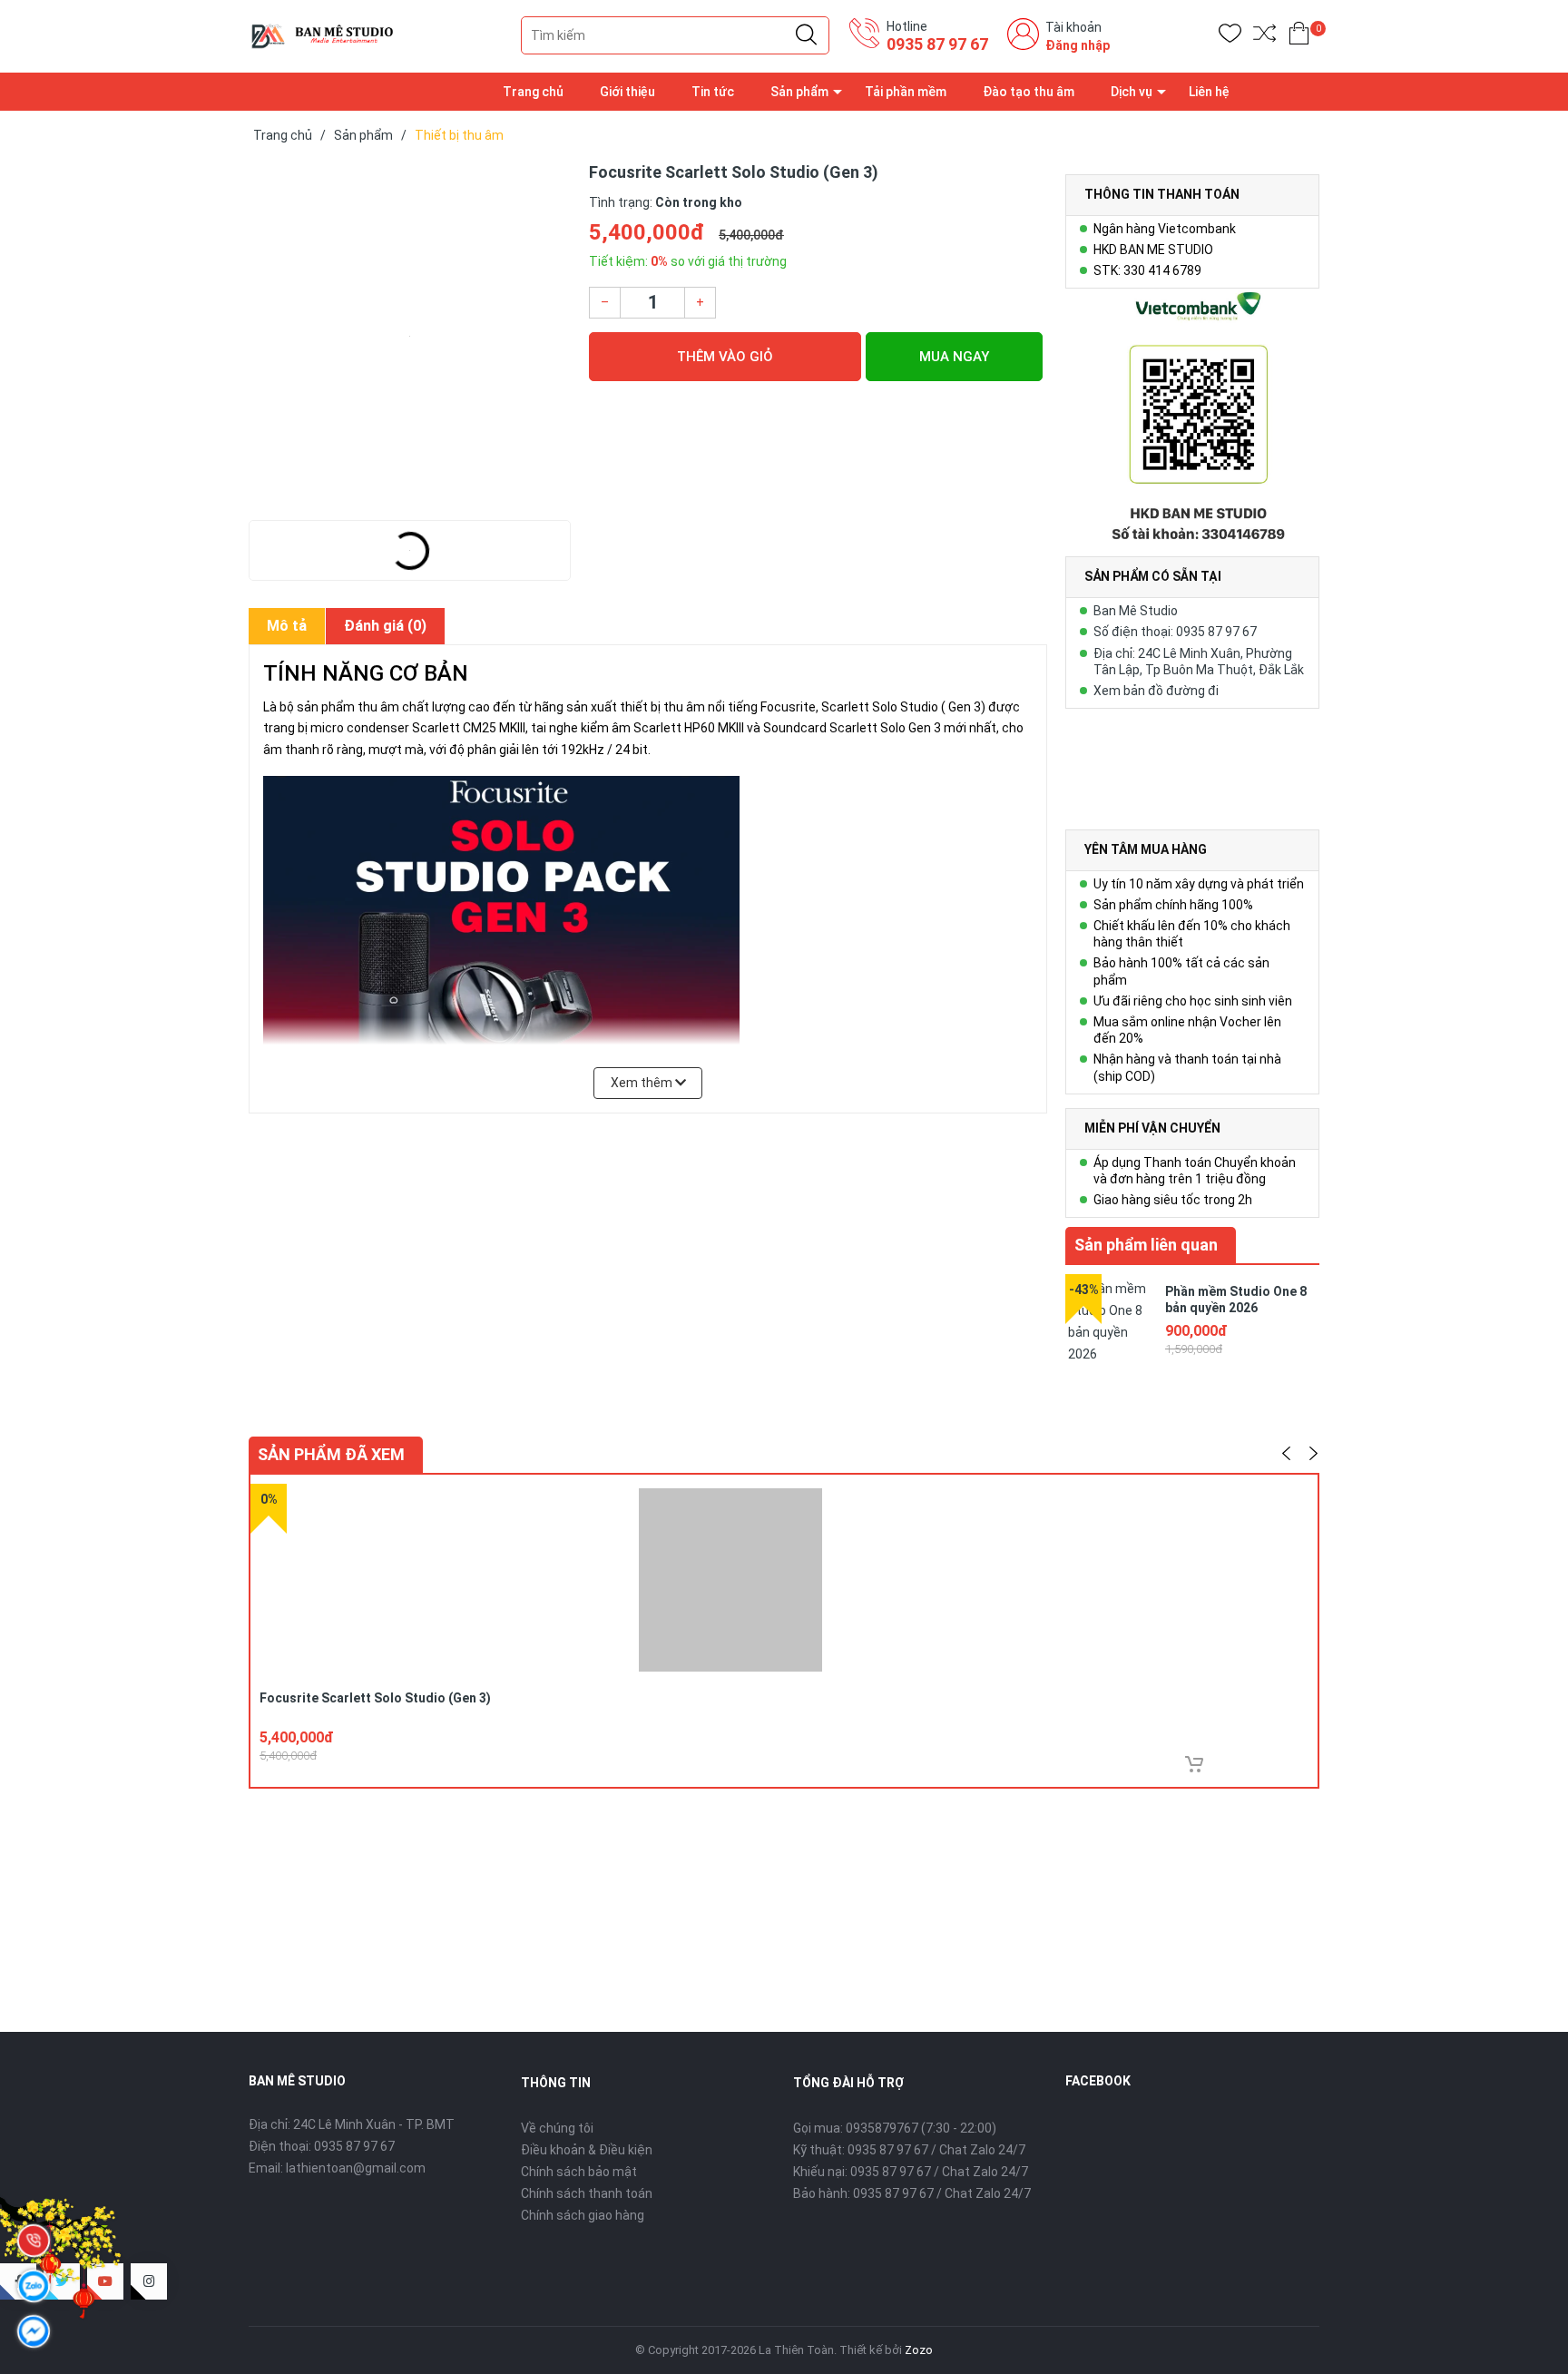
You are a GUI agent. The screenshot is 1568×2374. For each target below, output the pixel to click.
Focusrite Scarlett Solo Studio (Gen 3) (375, 1698)
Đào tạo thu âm (1029, 92)
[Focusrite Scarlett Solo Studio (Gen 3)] (410, 336)
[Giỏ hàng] (1299, 37)
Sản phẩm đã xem (331, 1454)
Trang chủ (533, 92)
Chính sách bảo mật (579, 2172)
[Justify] (806, 35)
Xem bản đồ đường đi (1156, 691)
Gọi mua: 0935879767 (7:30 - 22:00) (895, 2128)
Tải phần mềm (906, 92)
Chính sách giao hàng (583, 2215)
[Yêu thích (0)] (1230, 37)
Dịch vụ (1132, 92)
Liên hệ (1209, 92)
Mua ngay (954, 357)
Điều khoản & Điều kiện (587, 2150)
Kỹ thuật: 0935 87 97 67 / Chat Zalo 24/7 (909, 2150)
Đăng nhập (1078, 45)
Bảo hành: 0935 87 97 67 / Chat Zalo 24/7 (912, 2193)
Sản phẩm (799, 92)
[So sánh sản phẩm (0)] (1264, 37)
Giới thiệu (627, 92)
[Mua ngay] (1194, 1764)
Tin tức (713, 92)
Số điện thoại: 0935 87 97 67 (1175, 632)
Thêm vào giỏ (725, 357)
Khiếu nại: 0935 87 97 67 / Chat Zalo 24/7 (911, 2172)
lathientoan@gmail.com (356, 2168)
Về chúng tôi (557, 2128)
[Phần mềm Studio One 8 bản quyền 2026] (1111, 1319)
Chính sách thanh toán (587, 2193)
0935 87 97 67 (937, 44)
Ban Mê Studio (1136, 611)
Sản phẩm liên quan (1146, 1245)
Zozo (919, 2350)
